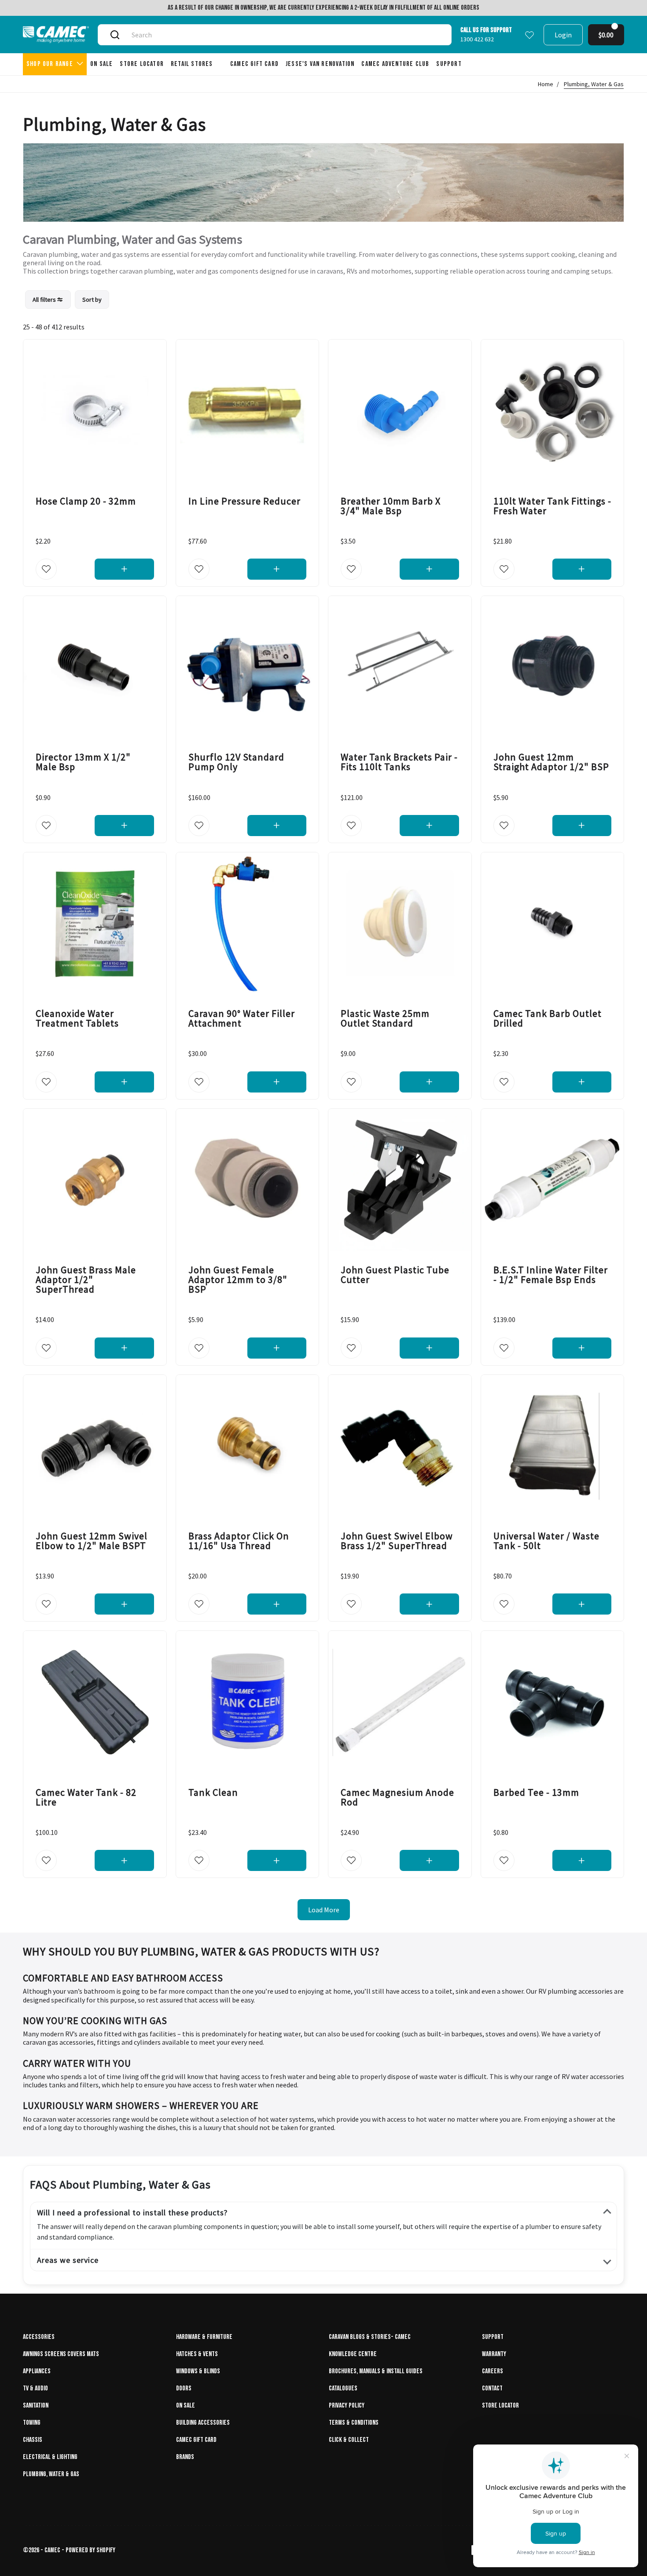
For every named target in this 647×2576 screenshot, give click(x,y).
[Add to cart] (124, 569)
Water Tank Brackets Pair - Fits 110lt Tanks (399, 762)
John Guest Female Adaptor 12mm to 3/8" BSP (238, 1279)
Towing (32, 2423)
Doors (184, 2388)
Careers (493, 2371)
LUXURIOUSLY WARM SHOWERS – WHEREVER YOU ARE (141, 2105)
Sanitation (36, 2406)
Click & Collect (349, 2440)
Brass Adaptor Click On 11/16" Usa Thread (239, 1541)
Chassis (33, 2440)
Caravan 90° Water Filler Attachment (242, 1018)
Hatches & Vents (197, 2354)
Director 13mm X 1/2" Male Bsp (83, 762)
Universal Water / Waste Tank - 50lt (546, 1541)
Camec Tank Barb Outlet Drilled (548, 1018)
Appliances (37, 2371)
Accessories (39, 2337)
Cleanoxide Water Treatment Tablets (77, 1018)
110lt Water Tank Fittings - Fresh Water (552, 505)
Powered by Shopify (90, 2550)
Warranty (494, 2354)
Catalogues (343, 2388)
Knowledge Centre (353, 2354)
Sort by (92, 300)
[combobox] (285, 35)
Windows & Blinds (198, 2371)
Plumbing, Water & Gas (594, 84)
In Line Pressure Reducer (244, 501)
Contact (492, 2388)
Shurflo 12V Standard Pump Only (236, 762)
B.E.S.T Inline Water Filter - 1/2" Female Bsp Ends (551, 1275)
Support (493, 2337)
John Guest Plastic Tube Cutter (395, 1275)
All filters (45, 300)
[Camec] (56, 35)
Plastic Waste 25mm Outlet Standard (385, 1018)
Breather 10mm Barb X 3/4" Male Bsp (391, 505)
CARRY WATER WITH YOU (77, 2063)
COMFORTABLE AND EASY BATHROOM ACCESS (123, 1978)
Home (546, 84)
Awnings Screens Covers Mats (61, 2354)
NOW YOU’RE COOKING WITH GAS (95, 2021)
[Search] (115, 35)
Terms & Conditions (354, 2423)
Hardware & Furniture (204, 2337)
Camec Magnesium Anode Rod (397, 1797)
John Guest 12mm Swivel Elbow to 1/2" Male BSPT (92, 1541)
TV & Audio (35, 2388)
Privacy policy (347, 2406)
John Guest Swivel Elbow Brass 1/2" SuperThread (397, 1541)
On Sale (186, 2406)
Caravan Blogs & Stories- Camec (370, 2337)
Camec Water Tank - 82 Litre (86, 1797)
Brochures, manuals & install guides (376, 2371)
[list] (67, 300)
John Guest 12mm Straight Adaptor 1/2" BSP (551, 762)
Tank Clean (213, 1792)
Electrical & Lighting (50, 2457)
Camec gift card (196, 2440)
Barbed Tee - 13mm (536, 1792)
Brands (185, 2457)
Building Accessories (203, 2423)
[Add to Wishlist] (46, 569)
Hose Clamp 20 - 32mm (86, 501)
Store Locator (500, 2406)
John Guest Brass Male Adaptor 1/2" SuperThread (86, 1279)
